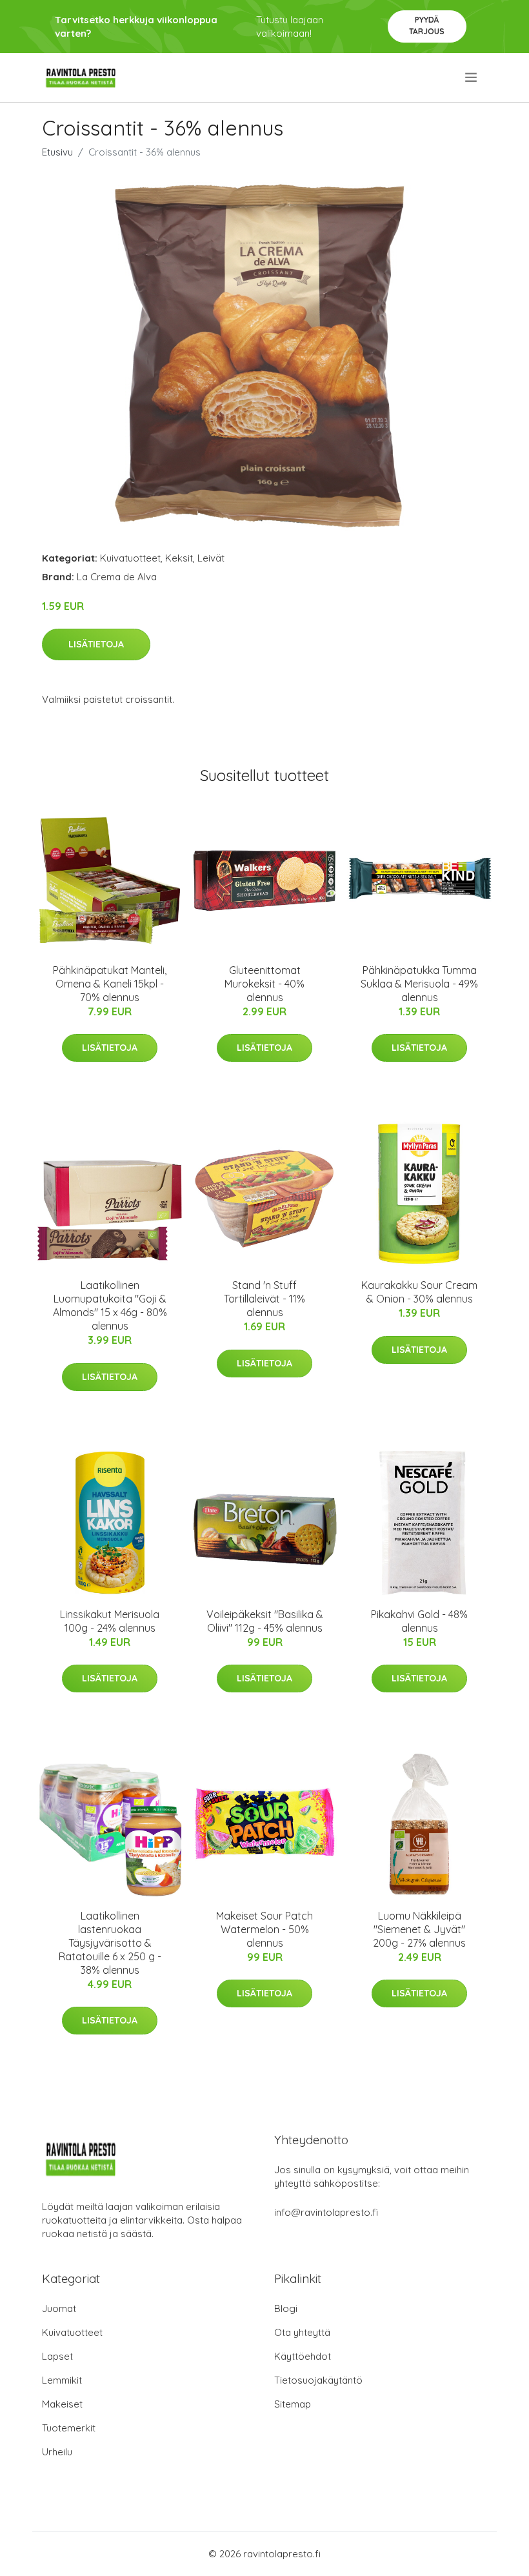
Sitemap (293, 2404)
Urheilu (57, 2452)
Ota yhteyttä (302, 2332)
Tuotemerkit (69, 2428)
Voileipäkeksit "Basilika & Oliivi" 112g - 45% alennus (265, 1621)
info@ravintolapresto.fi (326, 2212)
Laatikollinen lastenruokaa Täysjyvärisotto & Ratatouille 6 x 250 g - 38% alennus (110, 1943)
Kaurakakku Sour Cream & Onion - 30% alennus (419, 1292)
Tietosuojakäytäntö (318, 2380)
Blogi (286, 2308)
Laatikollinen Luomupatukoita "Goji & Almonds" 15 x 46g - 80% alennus (110, 1305)
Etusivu (57, 152)
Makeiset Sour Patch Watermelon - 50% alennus (264, 1929)
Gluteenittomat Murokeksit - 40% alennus (264, 984)
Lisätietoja (96, 644)
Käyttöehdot (303, 2356)
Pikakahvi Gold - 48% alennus (419, 1621)
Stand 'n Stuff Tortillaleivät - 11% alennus (264, 1299)
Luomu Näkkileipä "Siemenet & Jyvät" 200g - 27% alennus (419, 1929)
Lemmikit (62, 2380)
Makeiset (62, 2404)
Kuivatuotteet (130, 558)
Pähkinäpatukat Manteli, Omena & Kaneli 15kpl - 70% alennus (110, 984)
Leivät (211, 558)
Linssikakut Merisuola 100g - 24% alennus (110, 1621)
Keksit (179, 558)
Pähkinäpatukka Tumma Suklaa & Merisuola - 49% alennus (419, 984)
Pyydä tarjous (427, 25)
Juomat (59, 2308)
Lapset (57, 2356)
